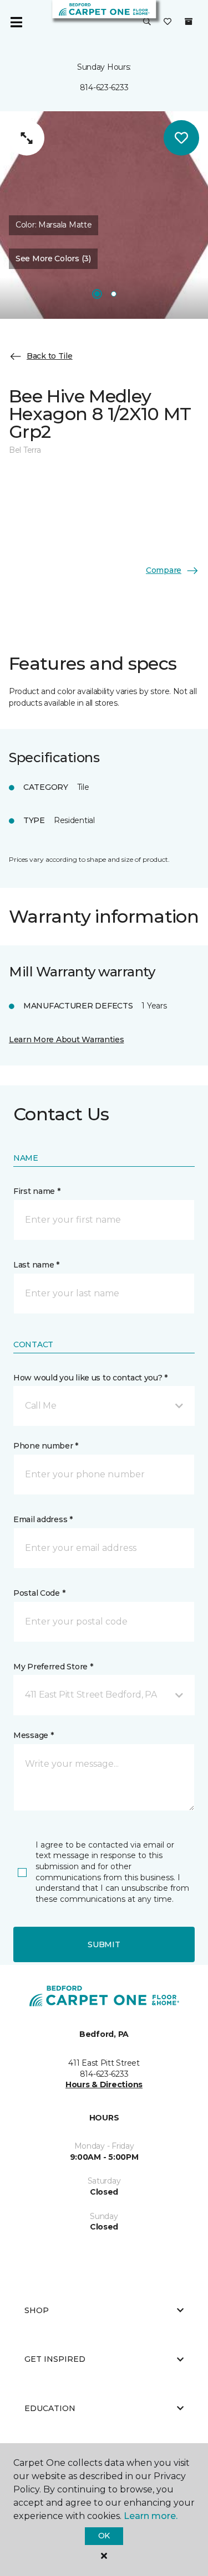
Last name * (36, 1265)
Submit (104, 1944)
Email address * (43, 1519)
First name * (37, 1191)
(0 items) (189, 22)
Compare (164, 570)
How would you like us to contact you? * (90, 1378)
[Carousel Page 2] (114, 294)
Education (50, 2408)
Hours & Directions (104, 2084)
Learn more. (151, 2516)
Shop (37, 2310)
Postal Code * (39, 1593)
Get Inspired (55, 2359)
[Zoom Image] (27, 138)
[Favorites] (168, 22)
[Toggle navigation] (16, 22)
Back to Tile (50, 356)
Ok (104, 2536)
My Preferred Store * (53, 1667)
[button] (147, 22)
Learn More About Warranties (66, 1039)
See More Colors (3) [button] (53, 258)
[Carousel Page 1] (97, 294)
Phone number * (46, 1446)
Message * (33, 1735)
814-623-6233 (104, 87)
